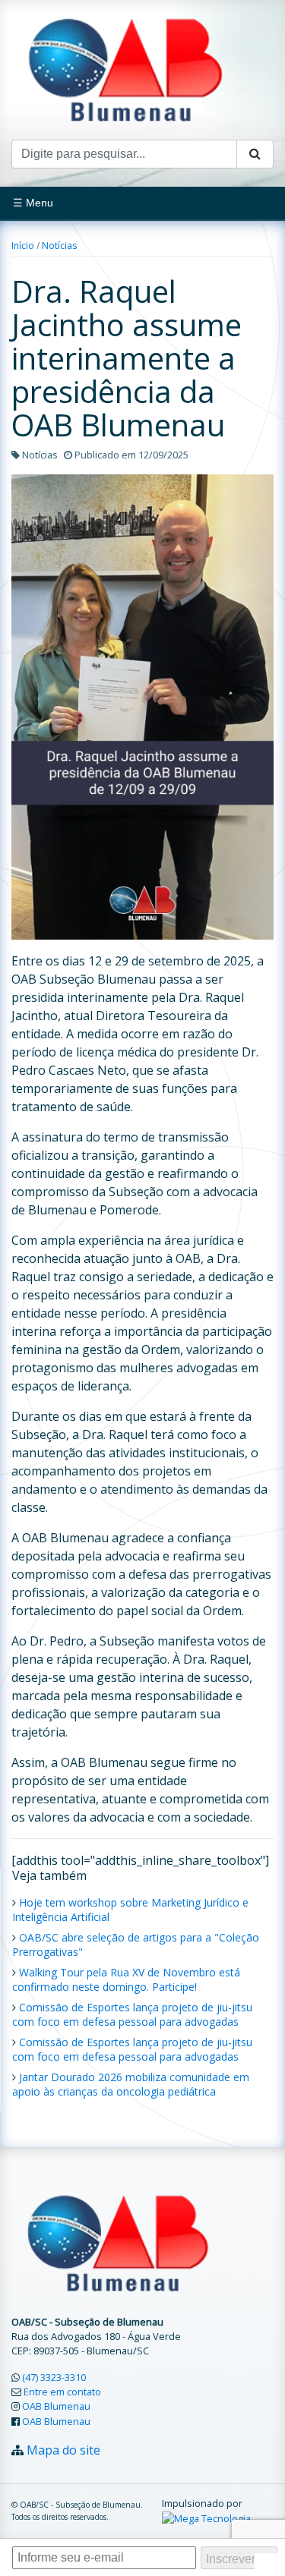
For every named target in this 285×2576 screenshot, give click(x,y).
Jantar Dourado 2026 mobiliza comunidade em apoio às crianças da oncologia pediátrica (131, 2084)
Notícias (59, 246)
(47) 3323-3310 (54, 2377)
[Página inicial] (125, 68)
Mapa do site (63, 2450)
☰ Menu (33, 203)
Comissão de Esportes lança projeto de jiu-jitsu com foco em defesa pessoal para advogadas (132, 2014)
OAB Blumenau (56, 2406)
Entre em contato (62, 2392)
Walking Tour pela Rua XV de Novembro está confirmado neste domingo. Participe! (126, 1979)
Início (23, 246)
